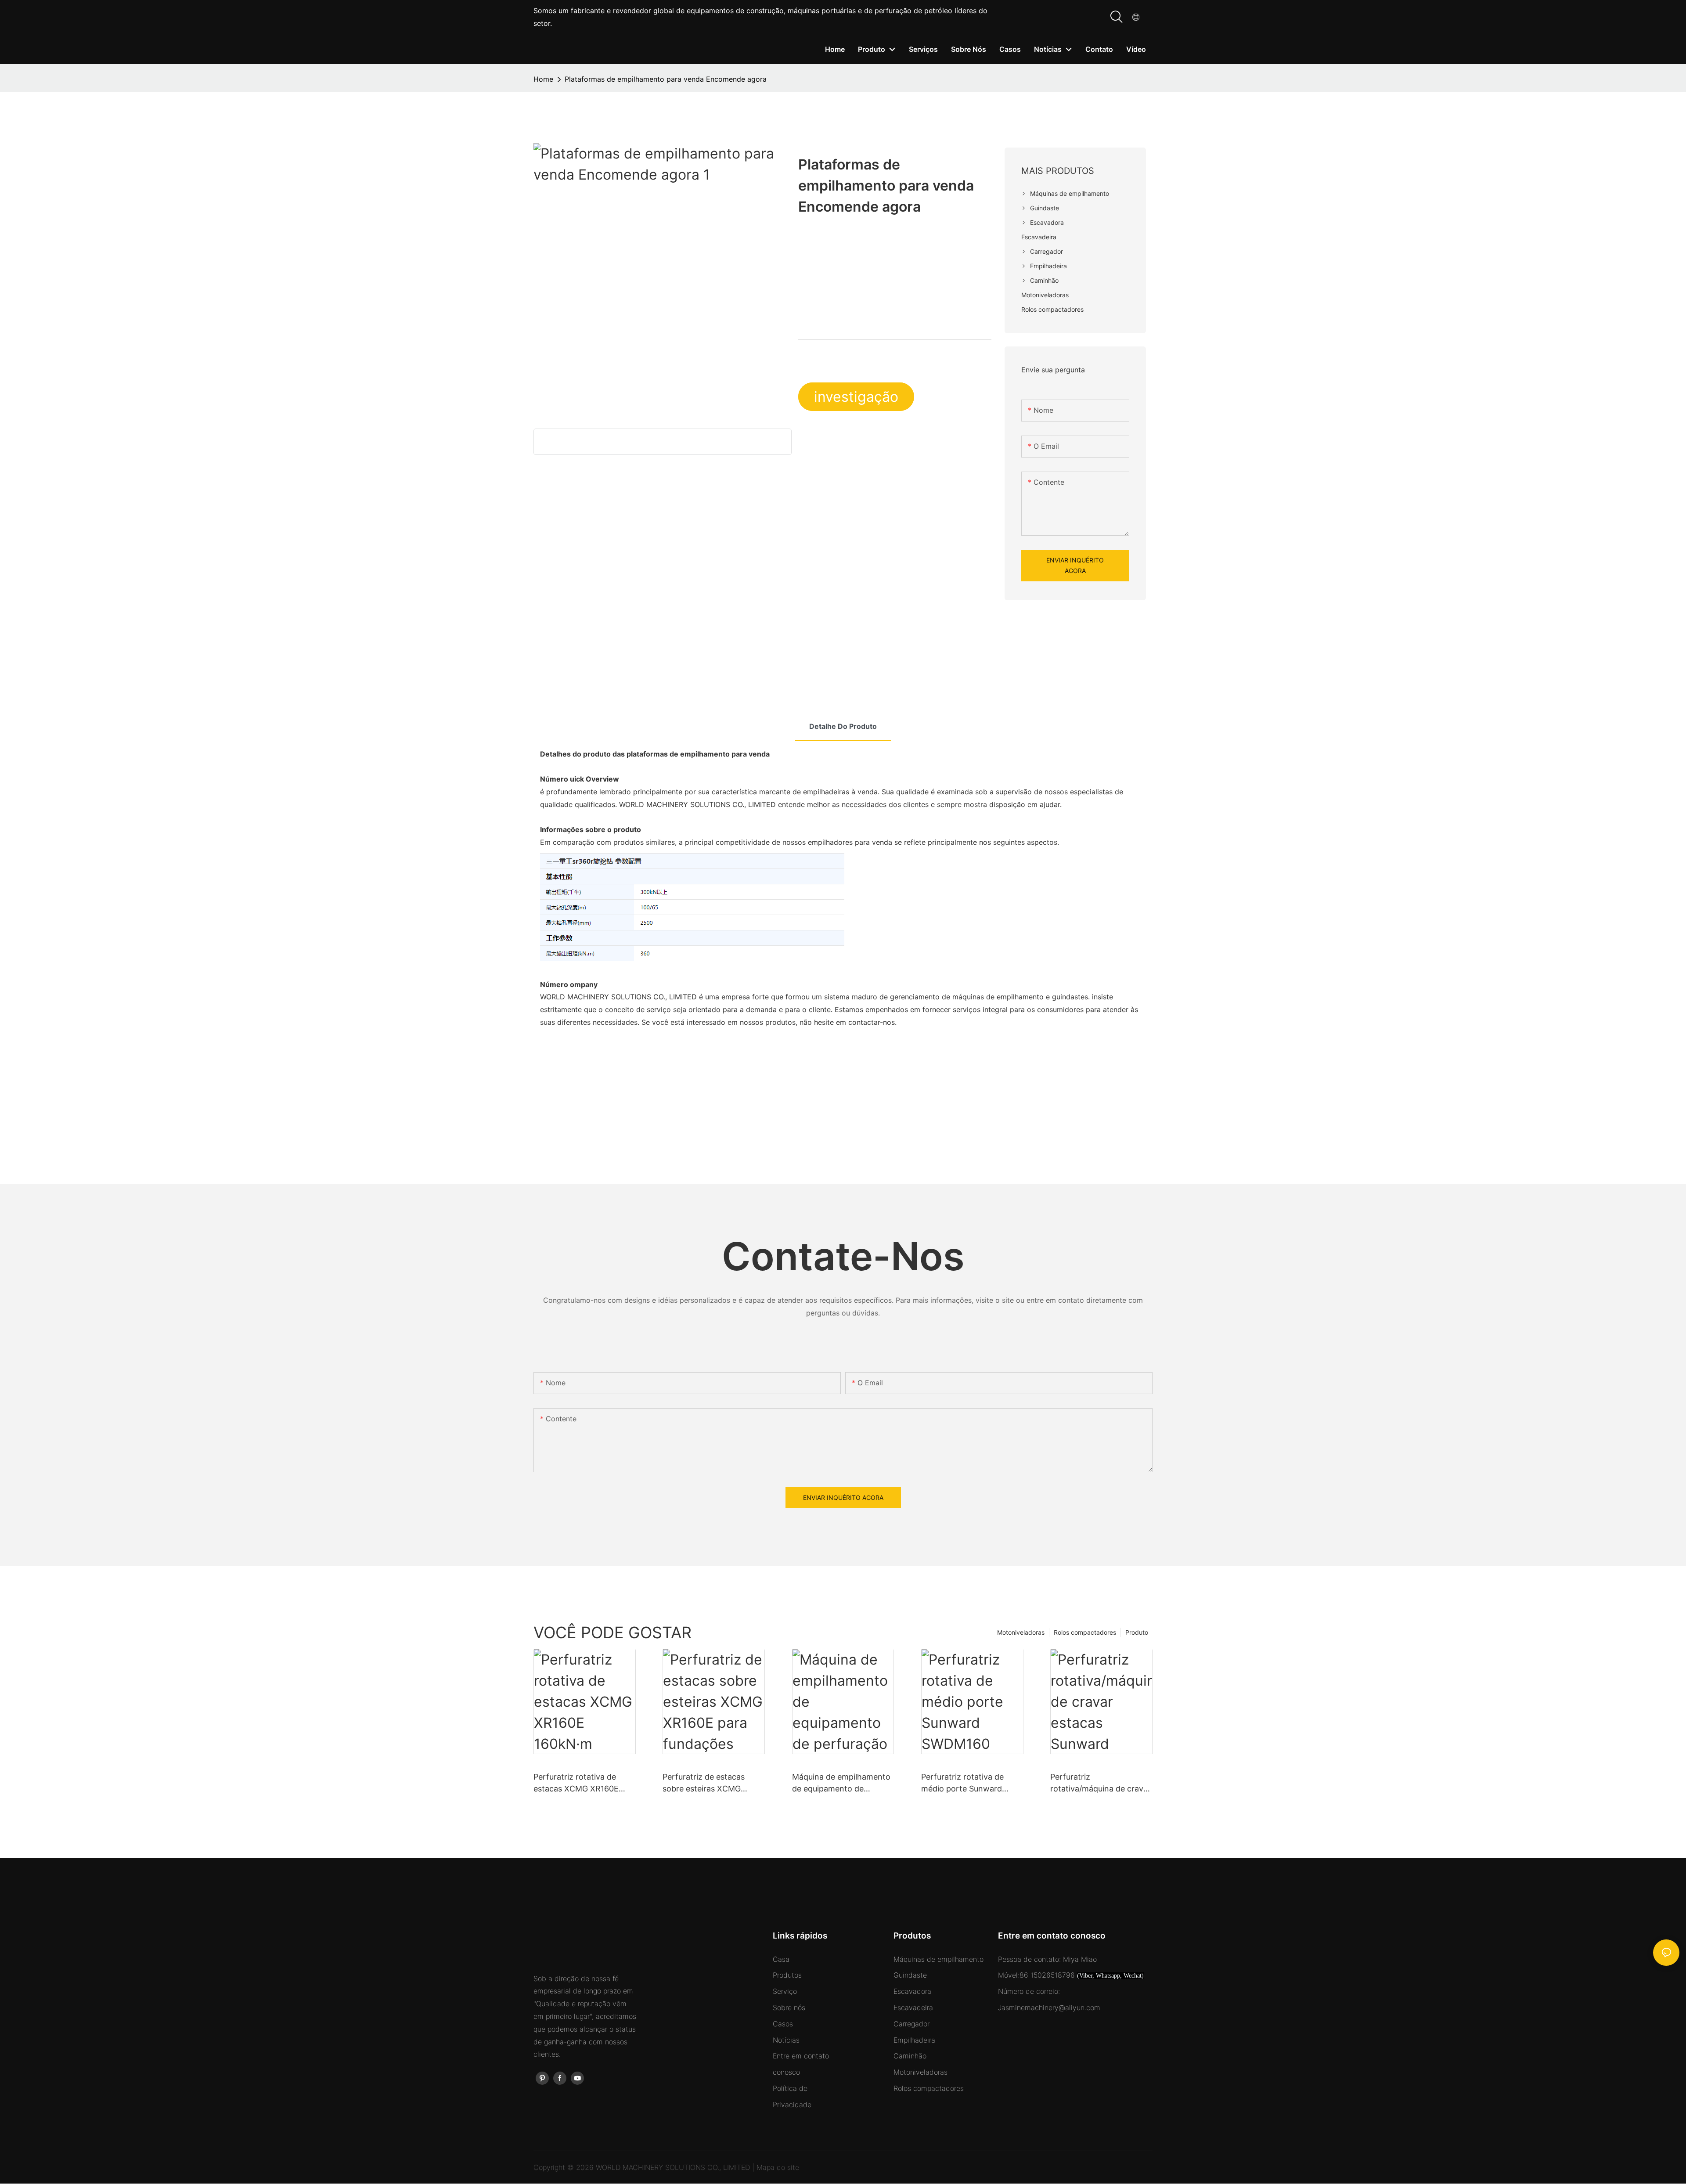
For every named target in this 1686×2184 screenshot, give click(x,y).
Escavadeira (913, 2007)
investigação (856, 397)
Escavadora (912, 1991)
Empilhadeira (914, 2040)
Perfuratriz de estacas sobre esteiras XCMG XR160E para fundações (707, 1783)
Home (543, 79)
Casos (783, 2024)
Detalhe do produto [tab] (843, 726)
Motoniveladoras (1021, 1632)
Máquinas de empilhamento (938, 1959)
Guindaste (910, 1975)
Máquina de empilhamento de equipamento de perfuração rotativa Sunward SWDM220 (841, 1783)
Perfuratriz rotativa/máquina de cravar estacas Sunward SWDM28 (1101, 1783)
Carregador (911, 2024)
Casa (781, 1959)
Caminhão (910, 2056)
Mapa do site (778, 2167)
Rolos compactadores (1085, 1632)
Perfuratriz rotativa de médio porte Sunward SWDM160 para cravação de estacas (968, 1783)
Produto (1137, 1632)
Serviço (785, 1991)
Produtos (787, 1975)
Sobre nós (789, 2007)
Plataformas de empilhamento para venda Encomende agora (666, 79)
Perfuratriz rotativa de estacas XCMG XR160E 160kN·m (576, 1783)
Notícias (786, 2040)
